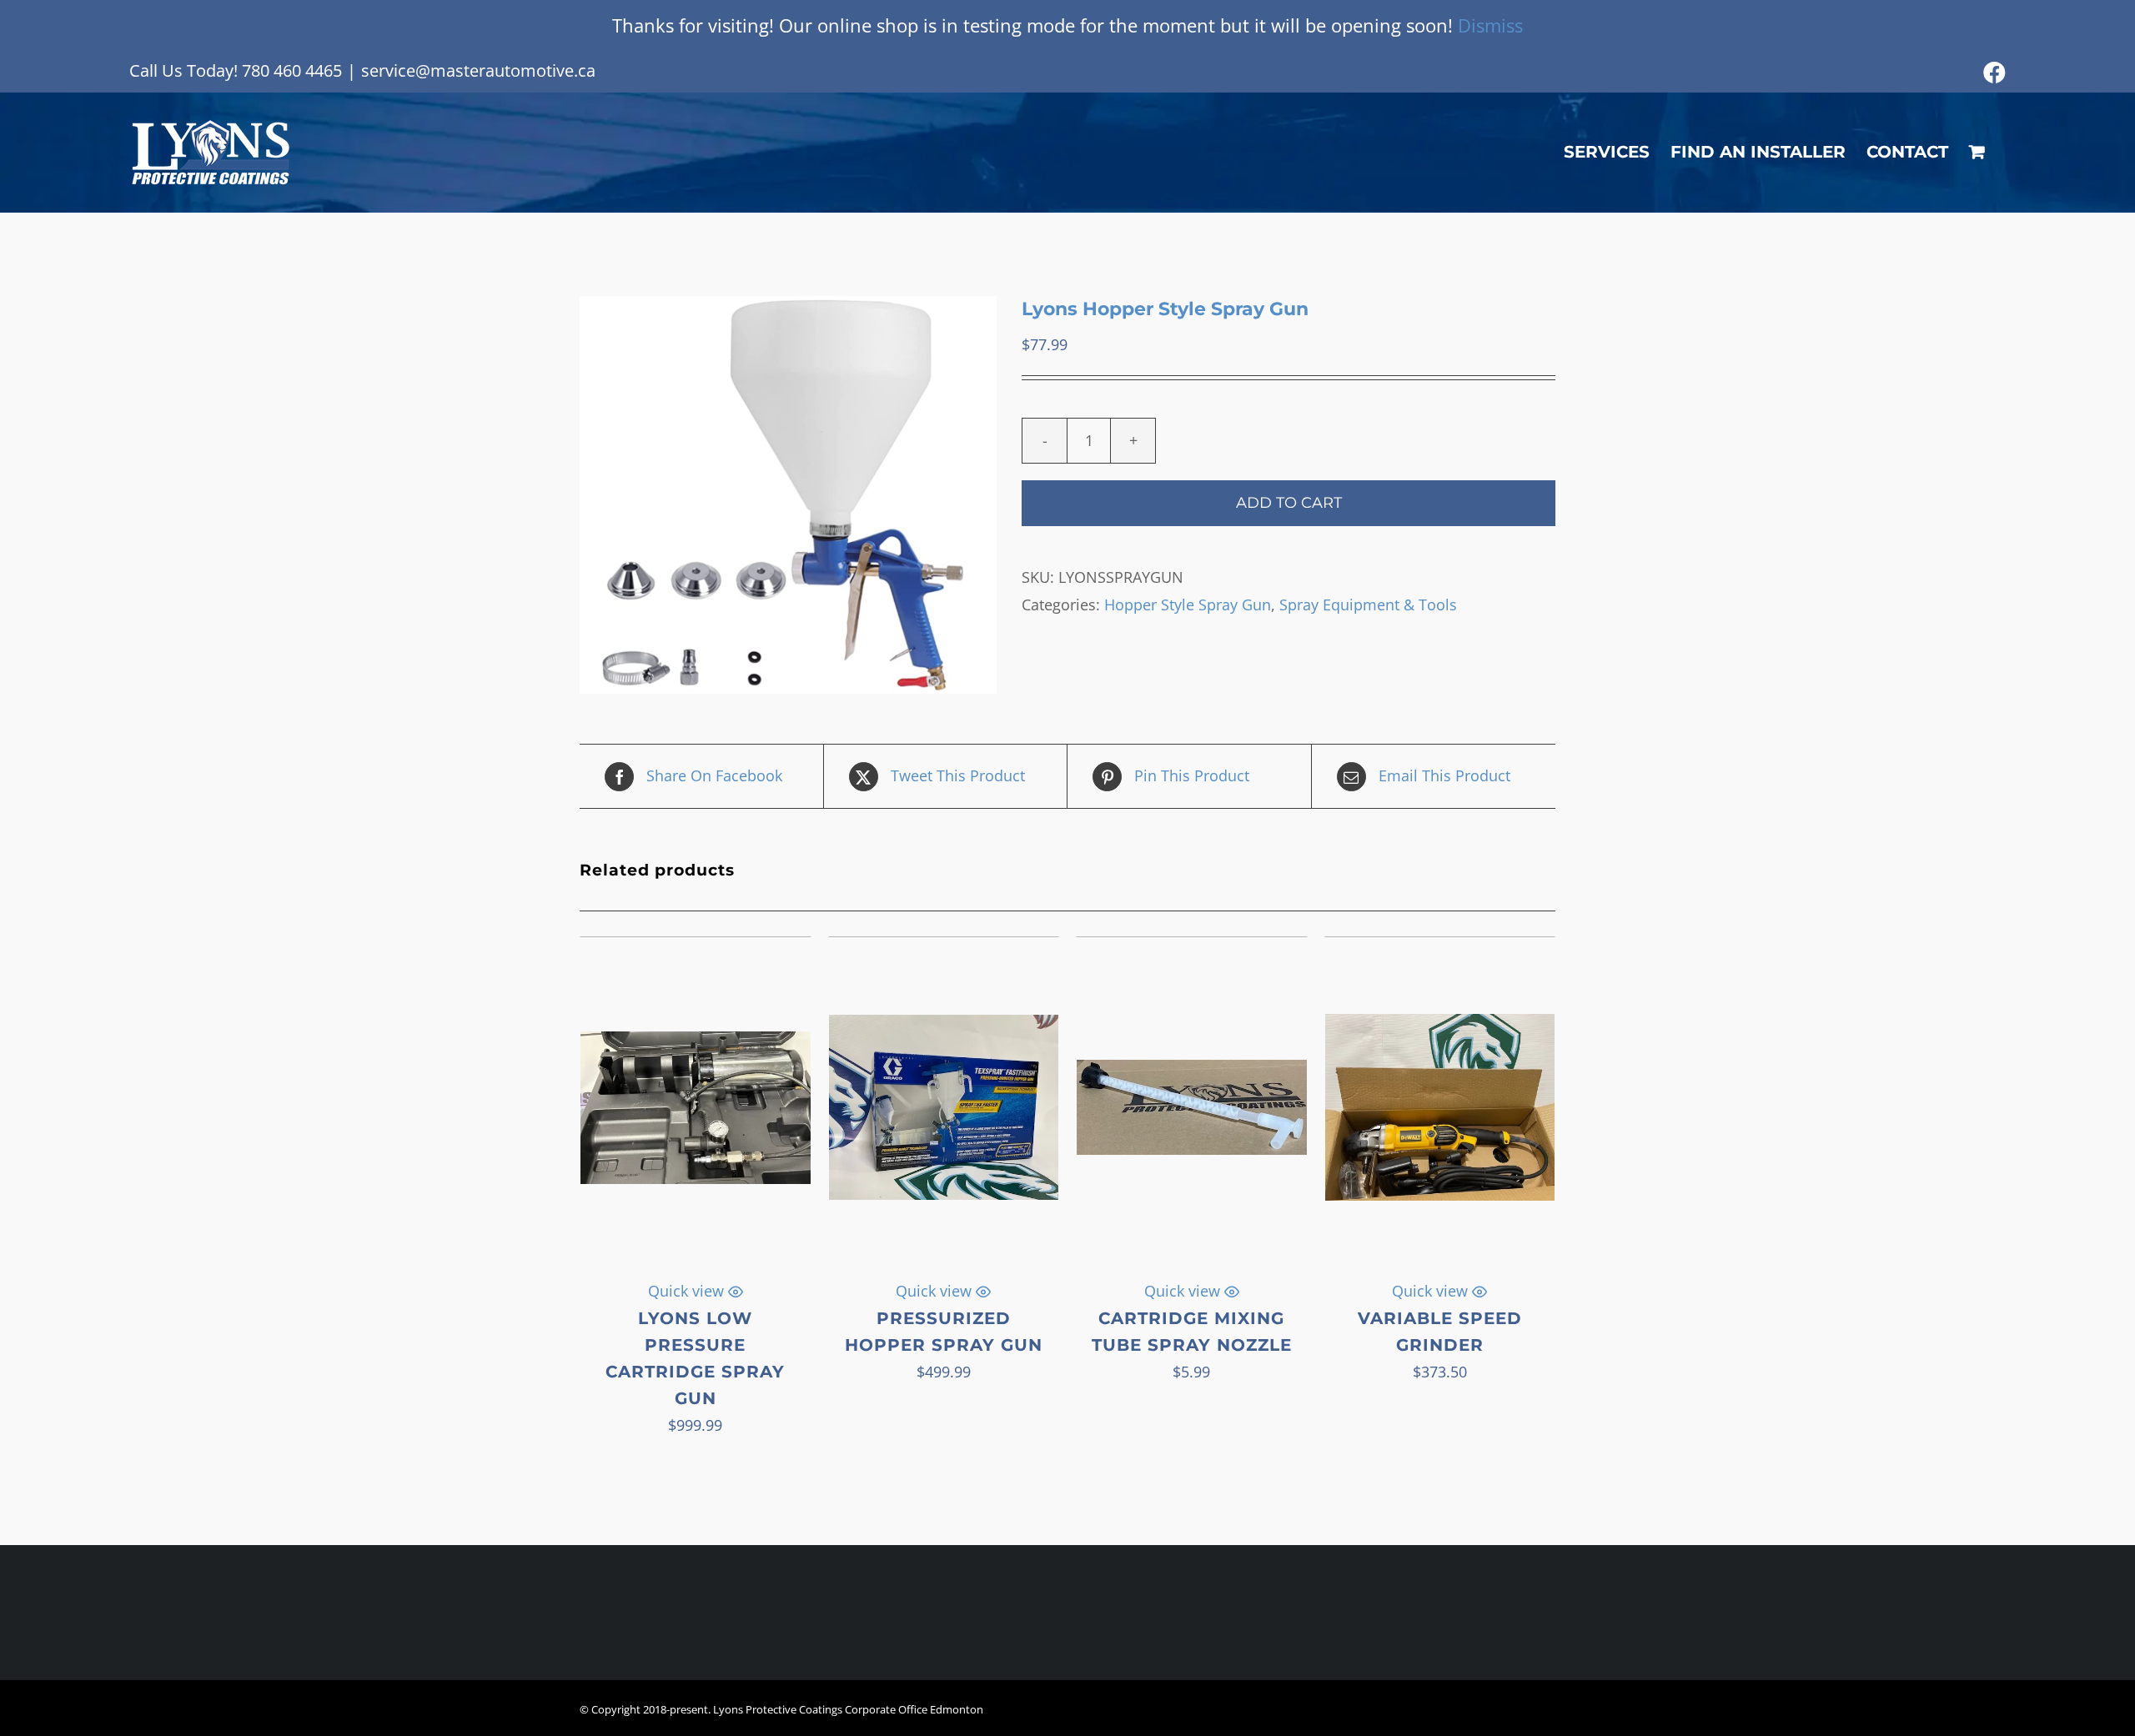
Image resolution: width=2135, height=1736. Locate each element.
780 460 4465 (292, 70)
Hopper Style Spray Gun (1188, 605)
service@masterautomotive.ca (478, 70)
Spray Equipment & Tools (1368, 605)
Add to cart (1289, 503)
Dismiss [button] (1490, 25)
